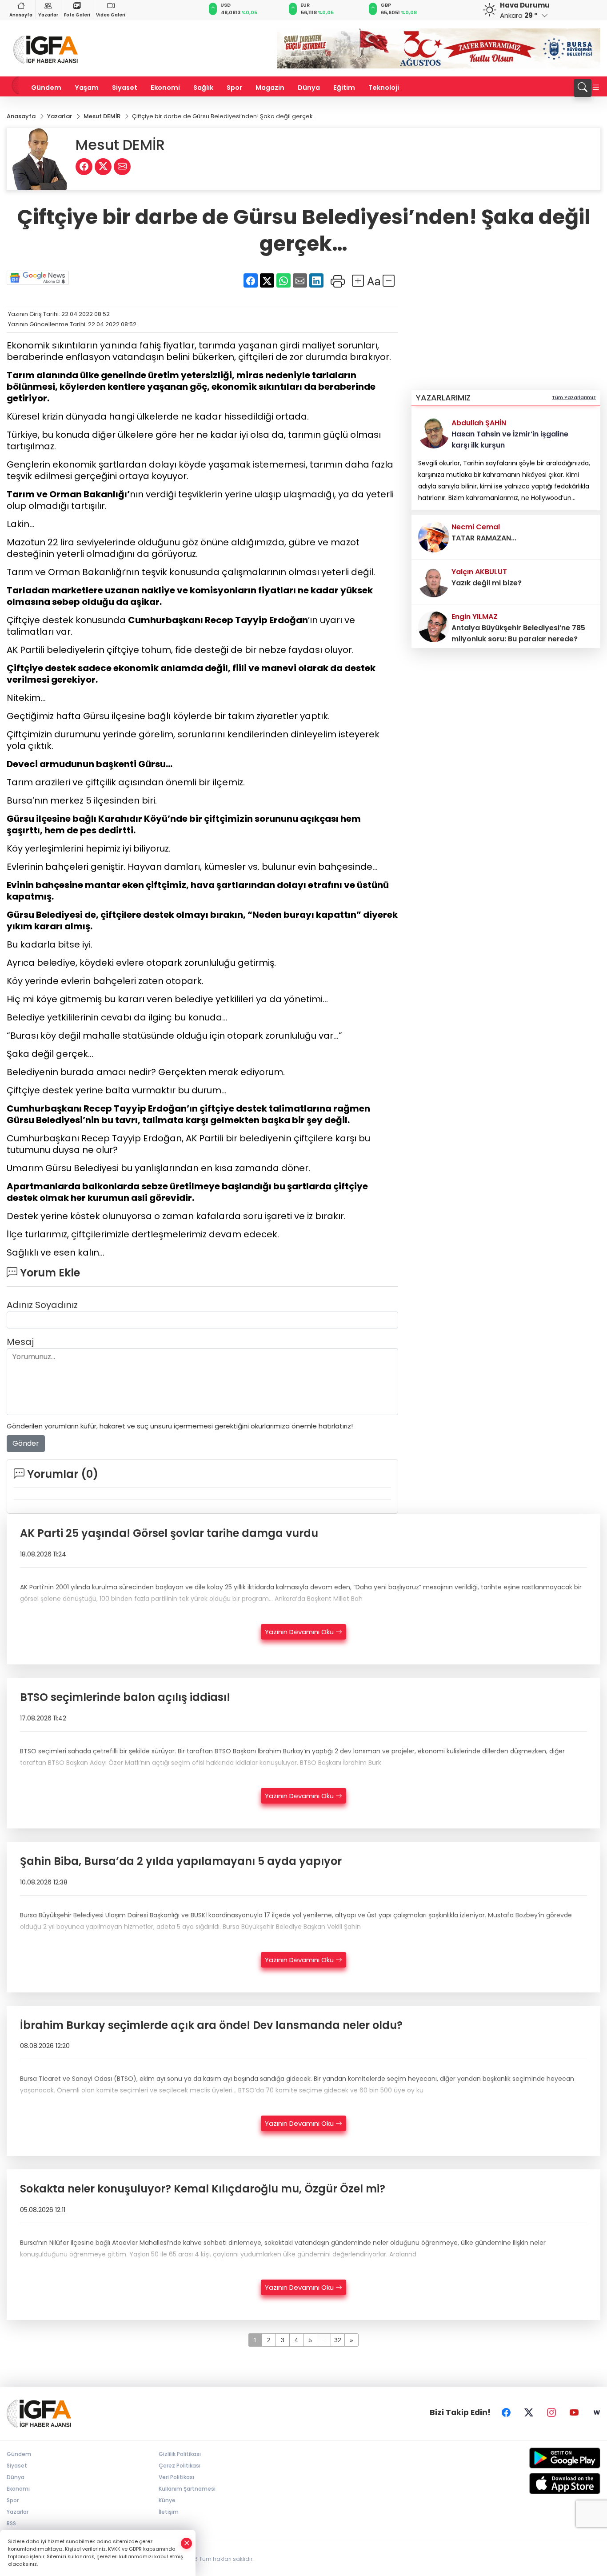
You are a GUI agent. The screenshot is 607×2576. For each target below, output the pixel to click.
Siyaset (125, 88)
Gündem (46, 88)
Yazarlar (48, 15)
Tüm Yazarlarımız (574, 397)
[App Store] (531, 2484)
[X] (529, 2412)
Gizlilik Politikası (180, 2454)
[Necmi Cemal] (434, 536)
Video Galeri (111, 15)
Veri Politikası (176, 2477)
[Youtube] (574, 2412)
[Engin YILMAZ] (434, 626)
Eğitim (344, 88)
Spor (234, 88)
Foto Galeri (77, 15)
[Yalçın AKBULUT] (434, 581)
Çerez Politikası (180, 2466)
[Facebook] (506, 2412)
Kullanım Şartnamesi (187, 2489)
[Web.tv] (597, 2412)
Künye (167, 2500)
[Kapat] (187, 2543)
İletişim (169, 2512)
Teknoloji (384, 88)
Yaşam (87, 88)
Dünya (309, 88)
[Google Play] (531, 2458)
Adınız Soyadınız (42, 1305)
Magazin (270, 88)
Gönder (26, 1443)
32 (338, 2340)
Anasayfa (21, 15)
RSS (11, 2523)
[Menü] (596, 88)
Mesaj (20, 1342)
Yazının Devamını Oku (300, 1632)
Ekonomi (165, 88)
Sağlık (203, 88)
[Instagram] (551, 2412)
